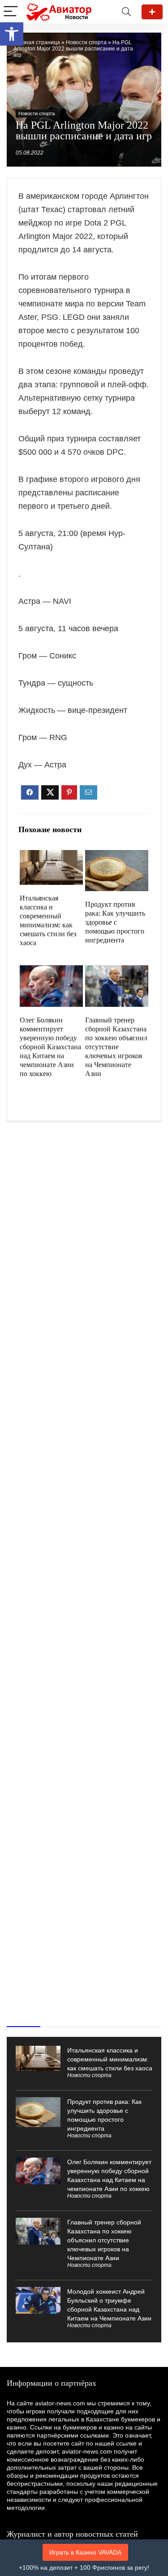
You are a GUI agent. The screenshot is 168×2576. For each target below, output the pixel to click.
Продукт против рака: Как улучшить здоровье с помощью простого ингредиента (115, 922)
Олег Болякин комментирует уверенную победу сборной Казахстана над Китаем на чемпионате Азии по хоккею (50, 1047)
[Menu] (11, 12)
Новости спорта (86, 42)
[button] (12, 34)
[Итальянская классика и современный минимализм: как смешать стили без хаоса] (51, 856)
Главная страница (37, 42)
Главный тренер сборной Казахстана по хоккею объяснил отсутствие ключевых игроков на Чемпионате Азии (116, 1047)
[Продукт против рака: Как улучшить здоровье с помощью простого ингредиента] (117, 856)
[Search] (126, 12)
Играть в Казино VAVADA (85, 2552)
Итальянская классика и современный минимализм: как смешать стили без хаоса (110, 2059)
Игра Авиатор (152, 12)
